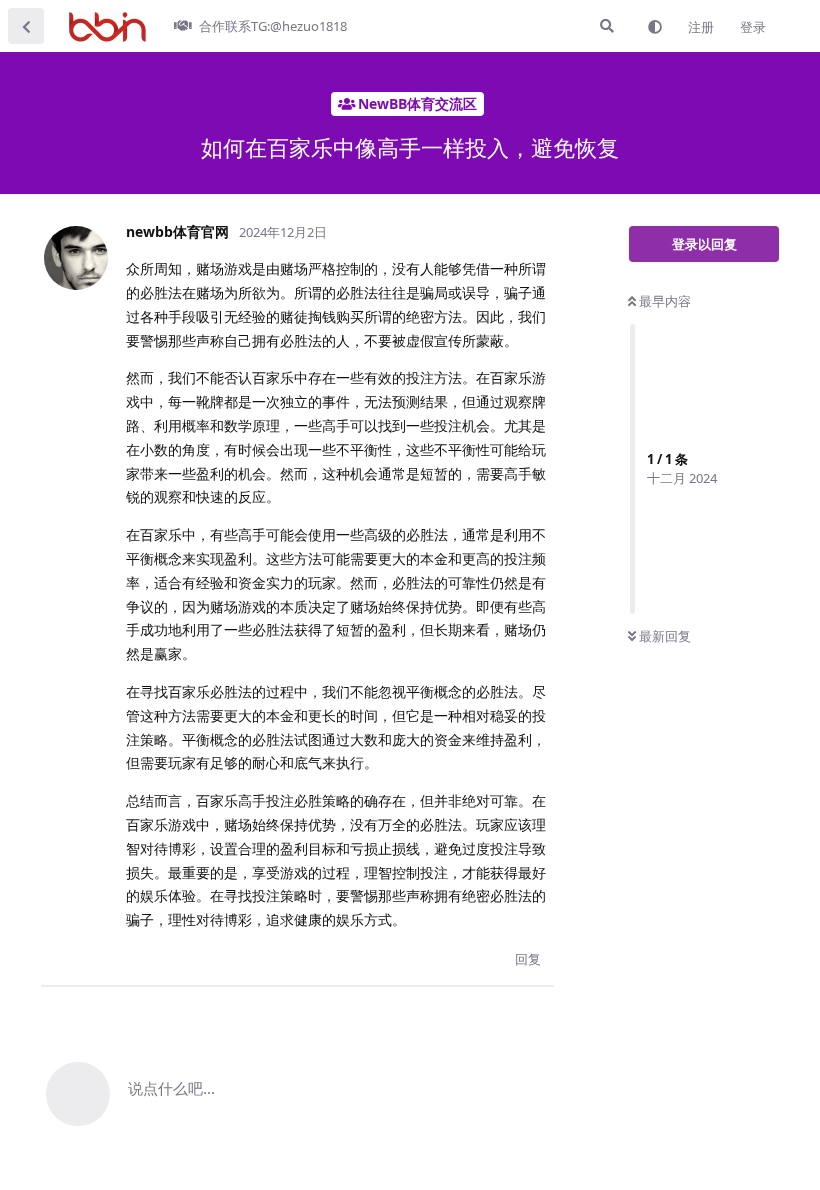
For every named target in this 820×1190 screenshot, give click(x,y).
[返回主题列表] (26, 26)
